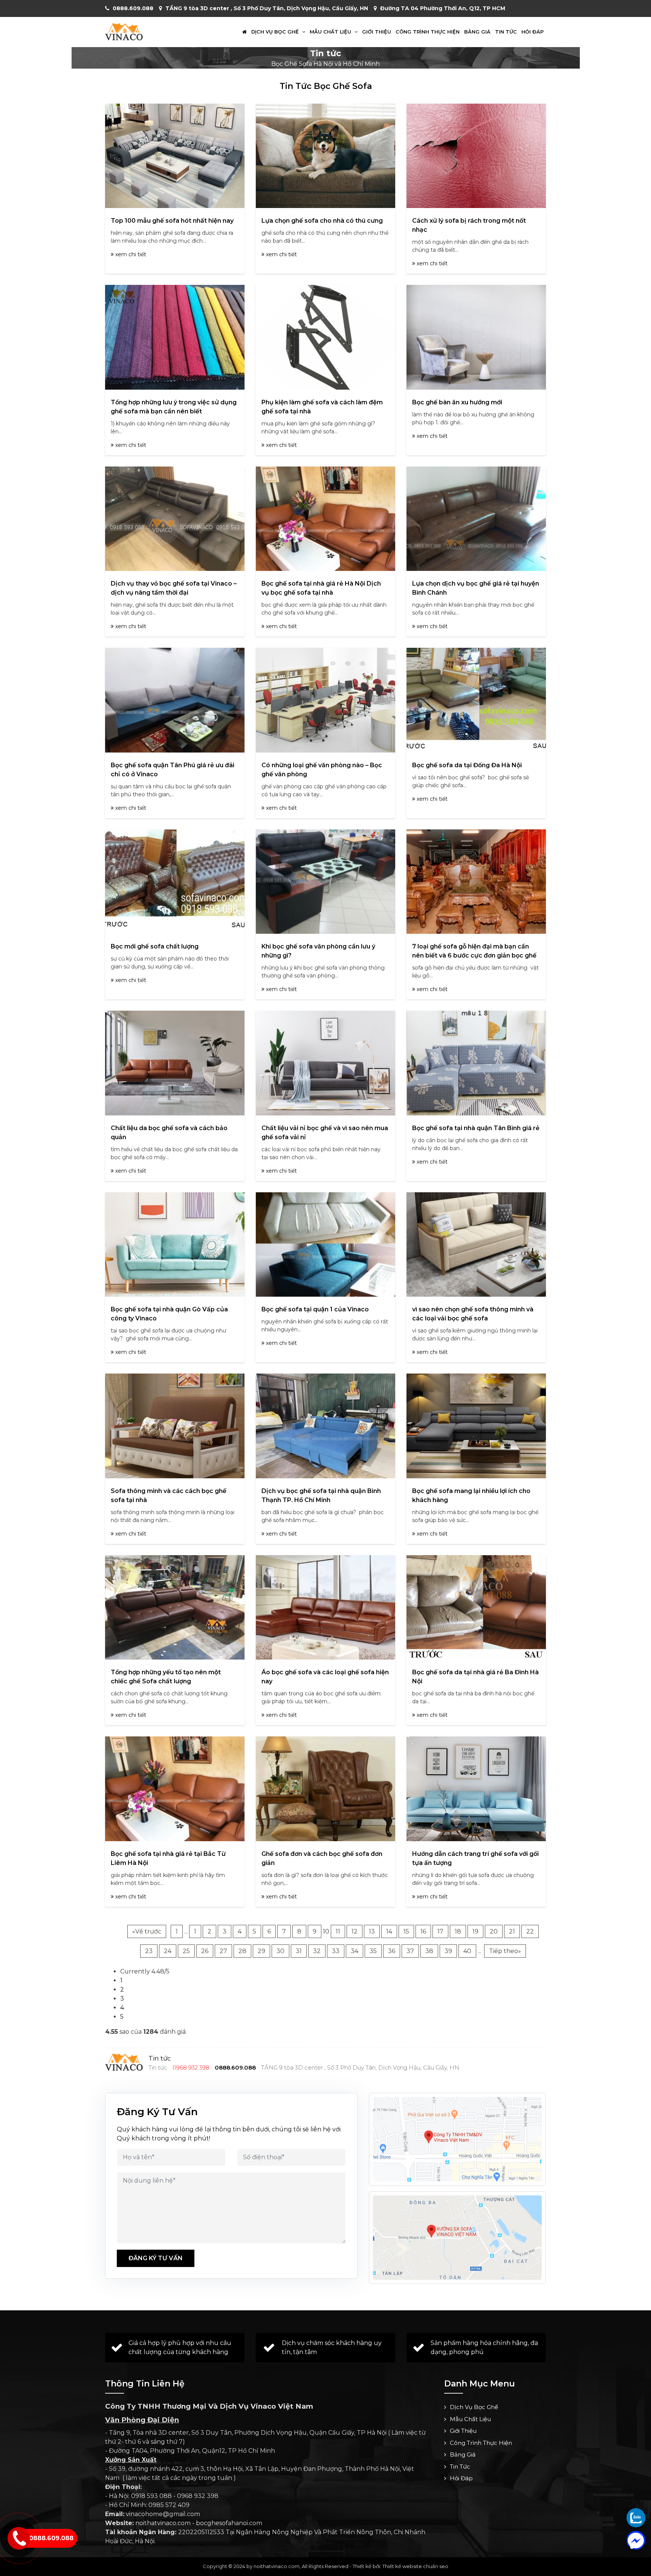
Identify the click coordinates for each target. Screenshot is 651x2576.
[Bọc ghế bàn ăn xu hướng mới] (476, 337)
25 (186, 1951)
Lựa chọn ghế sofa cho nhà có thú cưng (322, 221)
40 (467, 1951)
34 (355, 1951)
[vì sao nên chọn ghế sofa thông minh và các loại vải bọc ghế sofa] (476, 1244)
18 (458, 1931)
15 (406, 1931)
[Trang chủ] (245, 32)
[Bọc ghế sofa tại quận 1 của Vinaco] (325, 1244)
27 (223, 1951)
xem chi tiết (130, 254)
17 (440, 1931)
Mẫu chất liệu (331, 32)
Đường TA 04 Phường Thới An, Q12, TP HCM (443, 8)
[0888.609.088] (636, 2518)
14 (389, 1931)
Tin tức (506, 32)
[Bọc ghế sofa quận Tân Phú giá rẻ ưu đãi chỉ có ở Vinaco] (175, 700)
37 (410, 1951)
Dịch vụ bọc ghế (276, 32)
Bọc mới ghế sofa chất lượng (155, 946)
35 (373, 1951)
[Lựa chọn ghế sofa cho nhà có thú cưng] (325, 156)
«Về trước (147, 1931)
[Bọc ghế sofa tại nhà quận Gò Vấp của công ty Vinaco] (175, 1244)
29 (261, 1951)
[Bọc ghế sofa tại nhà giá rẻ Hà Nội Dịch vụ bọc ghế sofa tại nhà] (325, 519)
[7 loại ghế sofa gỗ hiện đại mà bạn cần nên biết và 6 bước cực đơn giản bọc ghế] (476, 882)
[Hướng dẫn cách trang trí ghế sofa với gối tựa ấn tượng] (476, 1789)
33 (336, 1951)
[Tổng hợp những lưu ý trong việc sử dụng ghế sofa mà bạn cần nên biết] (175, 337)
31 (299, 1951)
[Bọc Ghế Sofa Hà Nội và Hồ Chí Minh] (124, 31)
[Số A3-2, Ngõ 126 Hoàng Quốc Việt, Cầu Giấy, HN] (457, 2139)
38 (429, 1951)
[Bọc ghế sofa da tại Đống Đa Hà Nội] (476, 700)
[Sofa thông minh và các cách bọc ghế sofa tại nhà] (175, 1426)
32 (317, 1951)
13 (372, 1931)
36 (392, 1951)
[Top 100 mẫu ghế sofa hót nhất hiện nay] (175, 156)
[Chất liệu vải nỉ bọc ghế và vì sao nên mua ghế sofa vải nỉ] (325, 1063)
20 (494, 1931)
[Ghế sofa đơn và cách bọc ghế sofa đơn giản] (325, 1789)
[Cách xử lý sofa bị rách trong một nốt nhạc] (476, 156)
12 (355, 1931)
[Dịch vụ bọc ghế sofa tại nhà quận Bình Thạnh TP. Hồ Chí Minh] (325, 1426)
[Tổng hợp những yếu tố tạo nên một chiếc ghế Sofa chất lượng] (175, 1607)
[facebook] (636, 2540)
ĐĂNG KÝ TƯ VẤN (156, 2258)
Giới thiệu (377, 32)
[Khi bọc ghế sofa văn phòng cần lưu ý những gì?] (325, 882)
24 (168, 1951)
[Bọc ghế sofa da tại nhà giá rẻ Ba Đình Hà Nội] (476, 1607)
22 (530, 1931)
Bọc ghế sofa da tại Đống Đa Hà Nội (467, 765)
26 (205, 1951)
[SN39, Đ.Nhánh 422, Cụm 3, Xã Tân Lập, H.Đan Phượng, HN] (457, 2238)
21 (512, 1931)
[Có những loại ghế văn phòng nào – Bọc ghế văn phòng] (325, 700)
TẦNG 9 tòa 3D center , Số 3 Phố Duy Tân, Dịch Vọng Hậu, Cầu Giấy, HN (267, 8)
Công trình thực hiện (428, 32)
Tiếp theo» (505, 1951)
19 (475, 1931)
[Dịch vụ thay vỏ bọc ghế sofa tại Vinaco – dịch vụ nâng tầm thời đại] (175, 519)
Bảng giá (477, 32)
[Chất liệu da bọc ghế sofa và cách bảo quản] (175, 1063)
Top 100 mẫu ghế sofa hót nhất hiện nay (172, 221)
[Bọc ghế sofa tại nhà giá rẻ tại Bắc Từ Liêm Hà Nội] (175, 1789)
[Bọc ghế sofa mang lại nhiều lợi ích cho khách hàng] (476, 1426)
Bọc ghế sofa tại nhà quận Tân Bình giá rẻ (476, 1128)
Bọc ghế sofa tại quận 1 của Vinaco (315, 1309)
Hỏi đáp (533, 32)
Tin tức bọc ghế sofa (326, 86)
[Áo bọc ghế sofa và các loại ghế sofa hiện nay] (325, 1607)
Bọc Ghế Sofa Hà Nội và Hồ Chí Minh (325, 64)
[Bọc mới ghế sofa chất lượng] (175, 882)
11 (338, 1931)
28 (242, 1951)
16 (423, 1931)
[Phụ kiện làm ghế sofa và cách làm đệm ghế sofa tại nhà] (325, 337)
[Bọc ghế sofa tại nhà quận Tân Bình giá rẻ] (476, 1063)
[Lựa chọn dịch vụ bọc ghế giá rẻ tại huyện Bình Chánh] (476, 519)
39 (448, 1951)
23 (149, 1951)
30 (280, 1951)
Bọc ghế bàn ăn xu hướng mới (457, 402)
